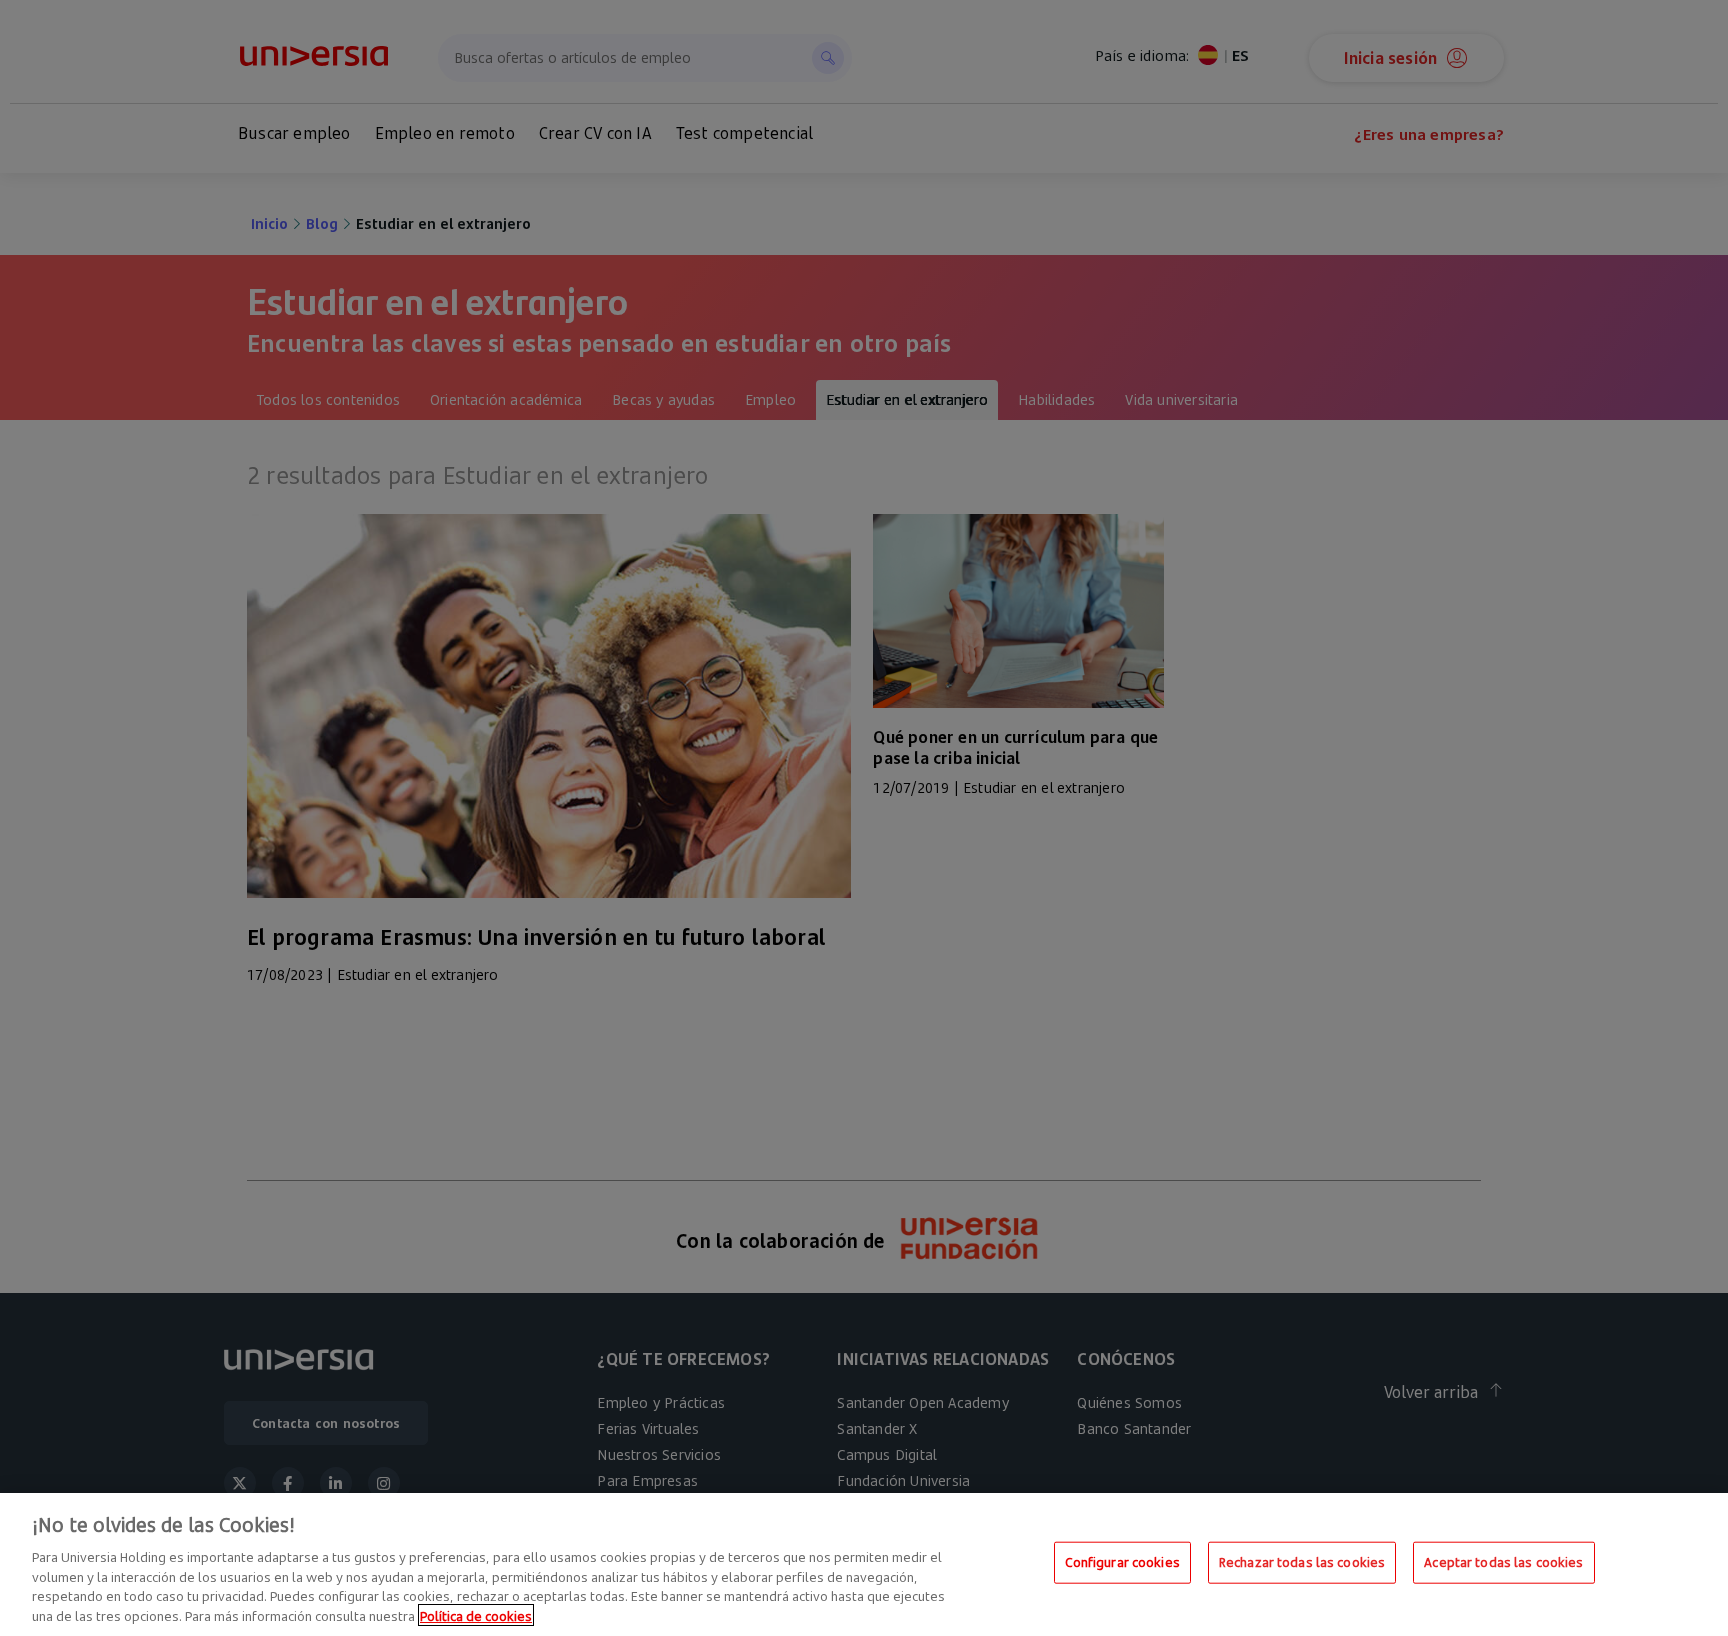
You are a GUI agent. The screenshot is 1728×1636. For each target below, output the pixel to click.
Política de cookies (476, 1615)
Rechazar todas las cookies (1302, 1562)
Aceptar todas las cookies (1503, 1562)
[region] (864, 1564)
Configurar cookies (1122, 1562)
